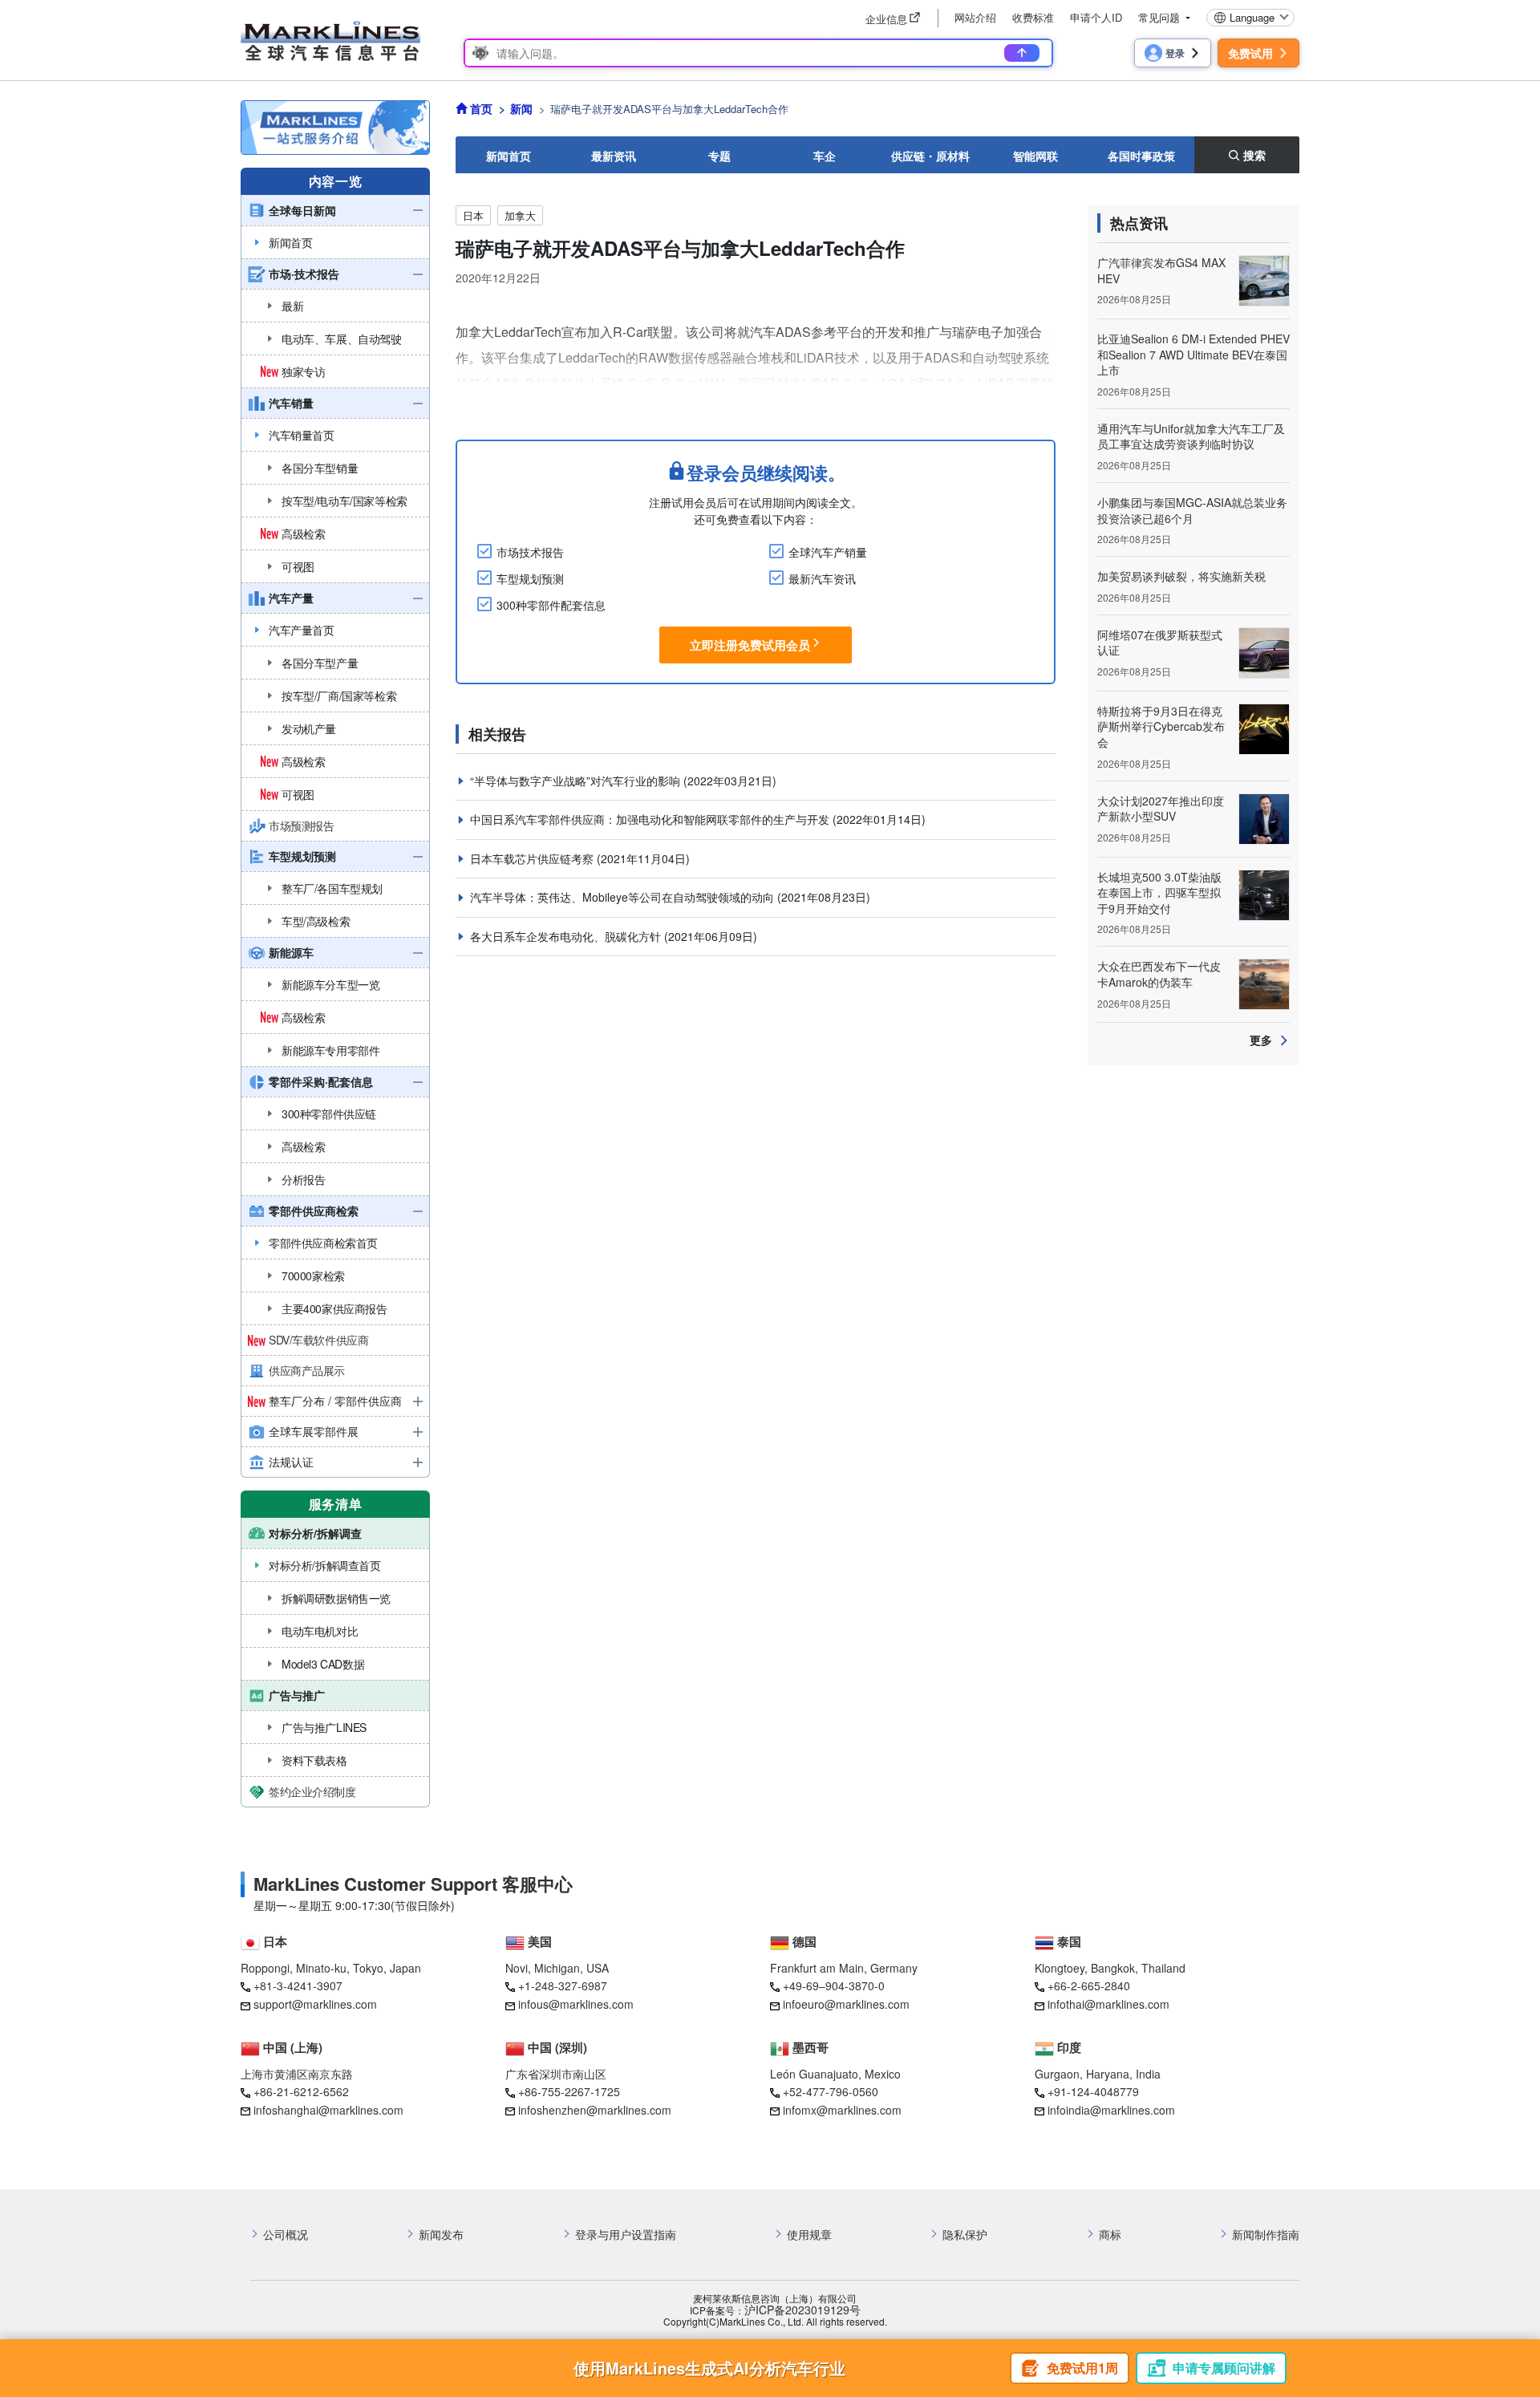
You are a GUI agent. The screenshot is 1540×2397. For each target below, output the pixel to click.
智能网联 (1035, 156)
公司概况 (286, 2235)
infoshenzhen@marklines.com (595, 2110)
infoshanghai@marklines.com (328, 2110)
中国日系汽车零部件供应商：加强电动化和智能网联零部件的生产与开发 (651, 819)
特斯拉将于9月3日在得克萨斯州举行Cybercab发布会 (1161, 726)
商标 (1110, 2235)
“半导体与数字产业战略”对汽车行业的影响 (577, 781)
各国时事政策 (1141, 156)
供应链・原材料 (930, 156)
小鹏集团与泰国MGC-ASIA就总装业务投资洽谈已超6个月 (1192, 510)
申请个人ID (1096, 17)
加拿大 (520, 215)
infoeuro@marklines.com (846, 2004)
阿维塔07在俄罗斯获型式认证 (1160, 643)
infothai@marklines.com (1108, 2004)
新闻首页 (509, 156)
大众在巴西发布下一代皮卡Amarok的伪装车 (1159, 974)
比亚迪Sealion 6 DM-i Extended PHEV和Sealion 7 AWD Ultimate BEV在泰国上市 (1193, 354)
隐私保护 (965, 2235)
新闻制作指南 (1266, 2235)
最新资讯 (614, 156)
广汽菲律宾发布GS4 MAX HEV (1161, 270)
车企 (825, 156)
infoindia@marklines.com (1111, 2110)
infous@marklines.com (576, 2004)
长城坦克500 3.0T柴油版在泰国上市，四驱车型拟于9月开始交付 (1159, 892)
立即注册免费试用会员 (750, 645)
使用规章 (809, 2235)
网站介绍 (975, 17)
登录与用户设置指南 (626, 2235)
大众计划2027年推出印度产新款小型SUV (1161, 809)
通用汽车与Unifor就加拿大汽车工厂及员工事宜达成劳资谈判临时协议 (1191, 436)
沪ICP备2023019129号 (802, 2310)
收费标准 (1033, 17)
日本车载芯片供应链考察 (533, 858)
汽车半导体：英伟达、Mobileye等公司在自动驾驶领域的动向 (624, 897)
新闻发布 (441, 2235)
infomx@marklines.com (842, 2110)
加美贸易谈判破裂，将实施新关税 (1181, 576)
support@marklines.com (315, 2004)
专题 (719, 156)
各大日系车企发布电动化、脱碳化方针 (567, 936)
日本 (473, 215)
